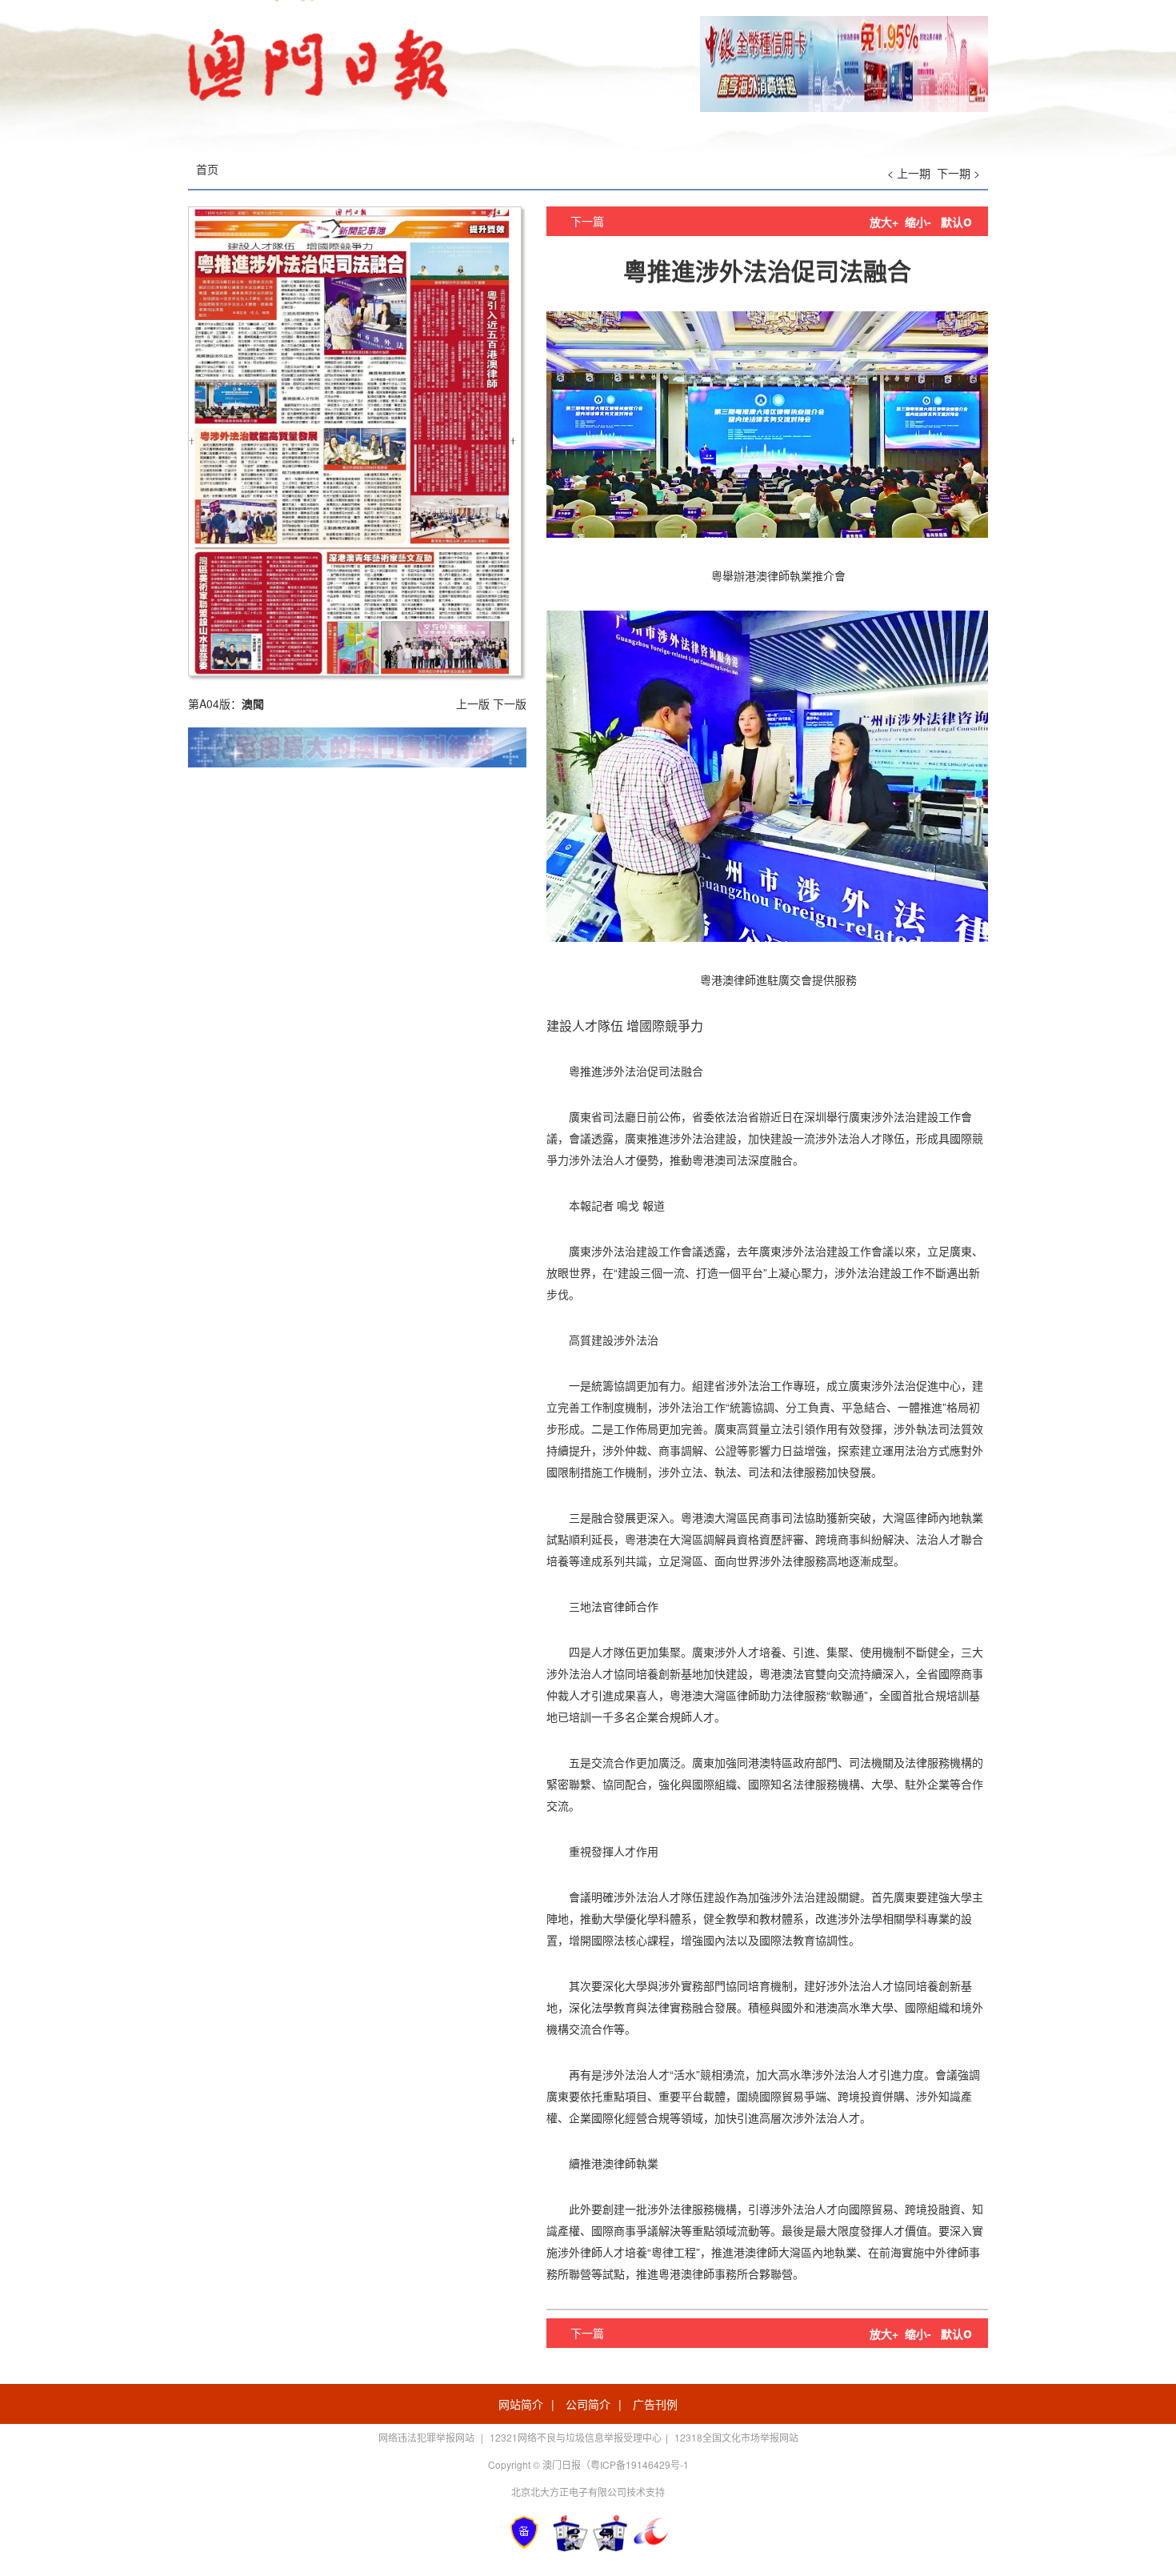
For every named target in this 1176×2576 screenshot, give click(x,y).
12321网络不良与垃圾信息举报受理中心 (576, 2437)
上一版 (473, 703)
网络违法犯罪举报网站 (428, 2437)
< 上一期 (909, 173)
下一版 (510, 703)
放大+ (884, 222)
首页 (207, 169)
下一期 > (958, 173)
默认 (956, 222)
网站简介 (521, 2404)
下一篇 (587, 221)
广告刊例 (655, 2404)
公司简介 (588, 2404)
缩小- (918, 222)
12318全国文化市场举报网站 (736, 2437)
